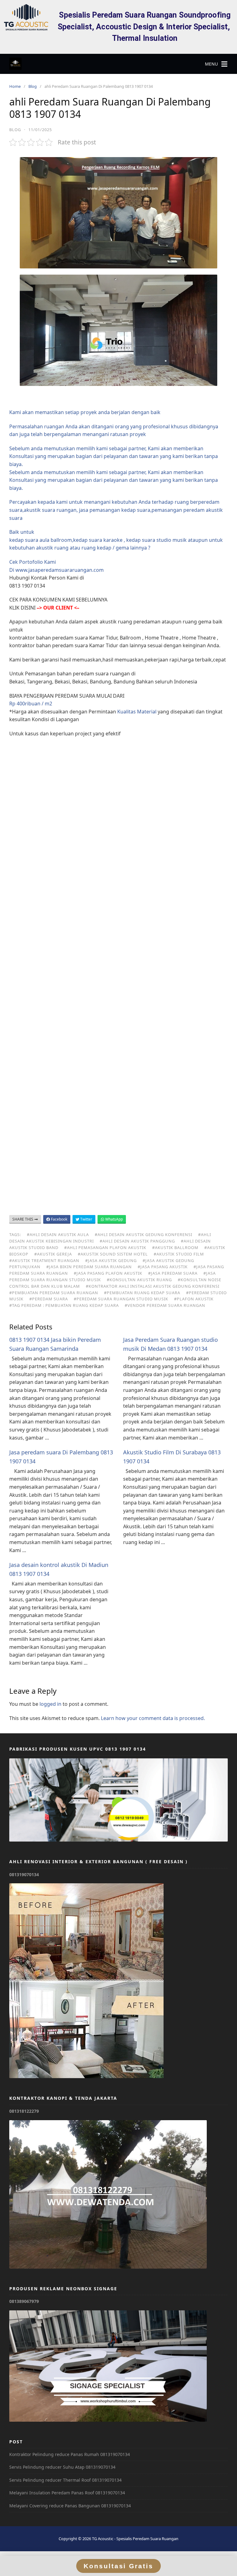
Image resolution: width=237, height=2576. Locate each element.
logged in (50, 1704)
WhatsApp (114, 1219)
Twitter (86, 1219)
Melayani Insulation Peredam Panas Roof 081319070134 (67, 2493)
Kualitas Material (137, 712)
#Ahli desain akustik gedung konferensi (143, 1235)
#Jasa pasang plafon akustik (108, 1273)
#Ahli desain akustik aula (58, 1235)
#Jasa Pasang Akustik (163, 1267)
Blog (33, 86)
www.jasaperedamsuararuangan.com (60, 570)
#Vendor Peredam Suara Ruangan (165, 1305)
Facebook (59, 1219)
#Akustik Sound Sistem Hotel (113, 1254)
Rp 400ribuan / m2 (31, 704)
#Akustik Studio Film (179, 1254)
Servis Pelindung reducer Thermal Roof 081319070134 (65, 2480)
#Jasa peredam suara (173, 1273)
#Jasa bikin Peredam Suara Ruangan (89, 1267)
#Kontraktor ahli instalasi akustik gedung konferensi (153, 1286)
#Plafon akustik (194, 1299)
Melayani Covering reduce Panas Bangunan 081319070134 (70, 2506)
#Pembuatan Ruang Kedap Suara (142, 1293)
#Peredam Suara (49, 1299)
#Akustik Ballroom (175, 1247)
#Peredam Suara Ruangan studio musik (121, 1299)
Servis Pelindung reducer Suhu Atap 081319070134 (62, 2467)
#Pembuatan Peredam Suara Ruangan (54, 1293)
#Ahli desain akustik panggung (137, 1241)
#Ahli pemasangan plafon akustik (105, 1247)
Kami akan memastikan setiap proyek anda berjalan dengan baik (85, 412)
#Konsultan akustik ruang (139, 1280)
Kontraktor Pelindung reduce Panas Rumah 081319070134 (70, 2454)
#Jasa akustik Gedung (111, 1260)
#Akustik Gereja (53, 1254)
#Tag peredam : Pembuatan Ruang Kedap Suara (64, 1305)
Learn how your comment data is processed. (153, 1718)
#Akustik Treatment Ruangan (44, 1260)
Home (15, 86)
